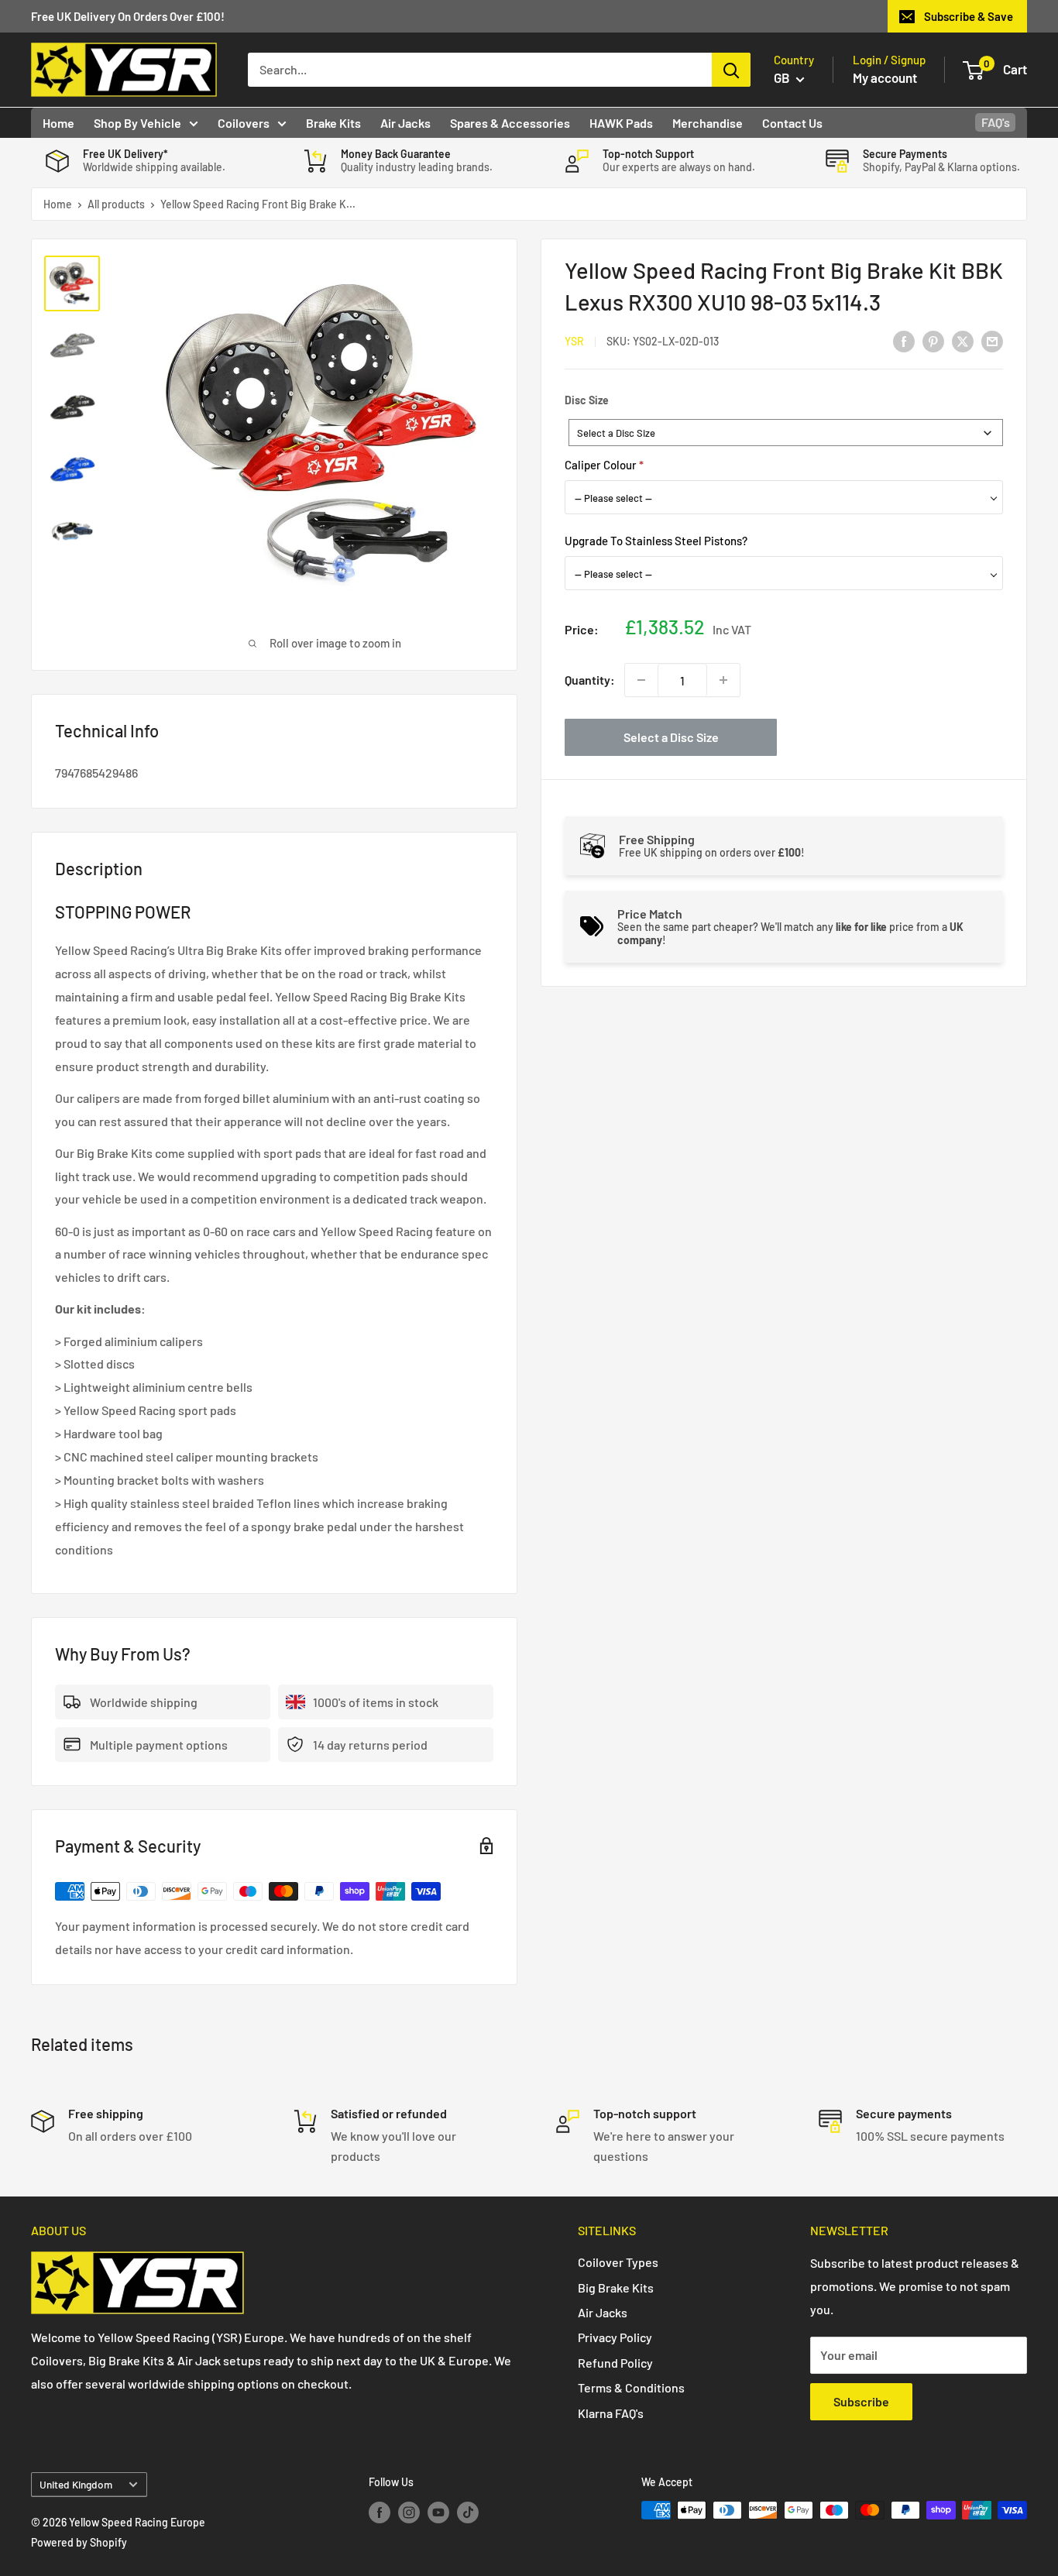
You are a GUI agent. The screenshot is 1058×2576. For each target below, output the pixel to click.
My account (885, 77)
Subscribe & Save (969, 16)
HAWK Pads (621, 123)
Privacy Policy (615, 2337)
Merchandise (708, 123)
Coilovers (244, 123)
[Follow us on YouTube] (438, 2512)
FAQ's (996, 122)
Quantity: (590, 680)
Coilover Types (618, 2262)
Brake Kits (333, 123)
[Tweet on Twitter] (963, 340)
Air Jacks (405, 123)
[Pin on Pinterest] (933, 340)
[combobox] (786, 433)
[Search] (731, 70)
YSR (574, 341)
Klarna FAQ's (611, 2413)
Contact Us (792, 123)
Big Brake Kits (616, 2287)
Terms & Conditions (631, 2387)
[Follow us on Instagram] (409, 2512)
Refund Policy (615, 2363)
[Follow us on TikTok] (468, 2512)
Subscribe (861, 2401)
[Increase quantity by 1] (723, 680)
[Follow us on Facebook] (380, 2512)
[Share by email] (992, 340)
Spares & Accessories (510, 123)
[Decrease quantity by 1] (641, 680)
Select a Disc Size (671, 737)
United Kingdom (76, 2484)
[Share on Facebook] (904, 340)
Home (58, 123)
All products (116, 204)
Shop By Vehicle (137, 123)
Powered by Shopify (79, 2542)
